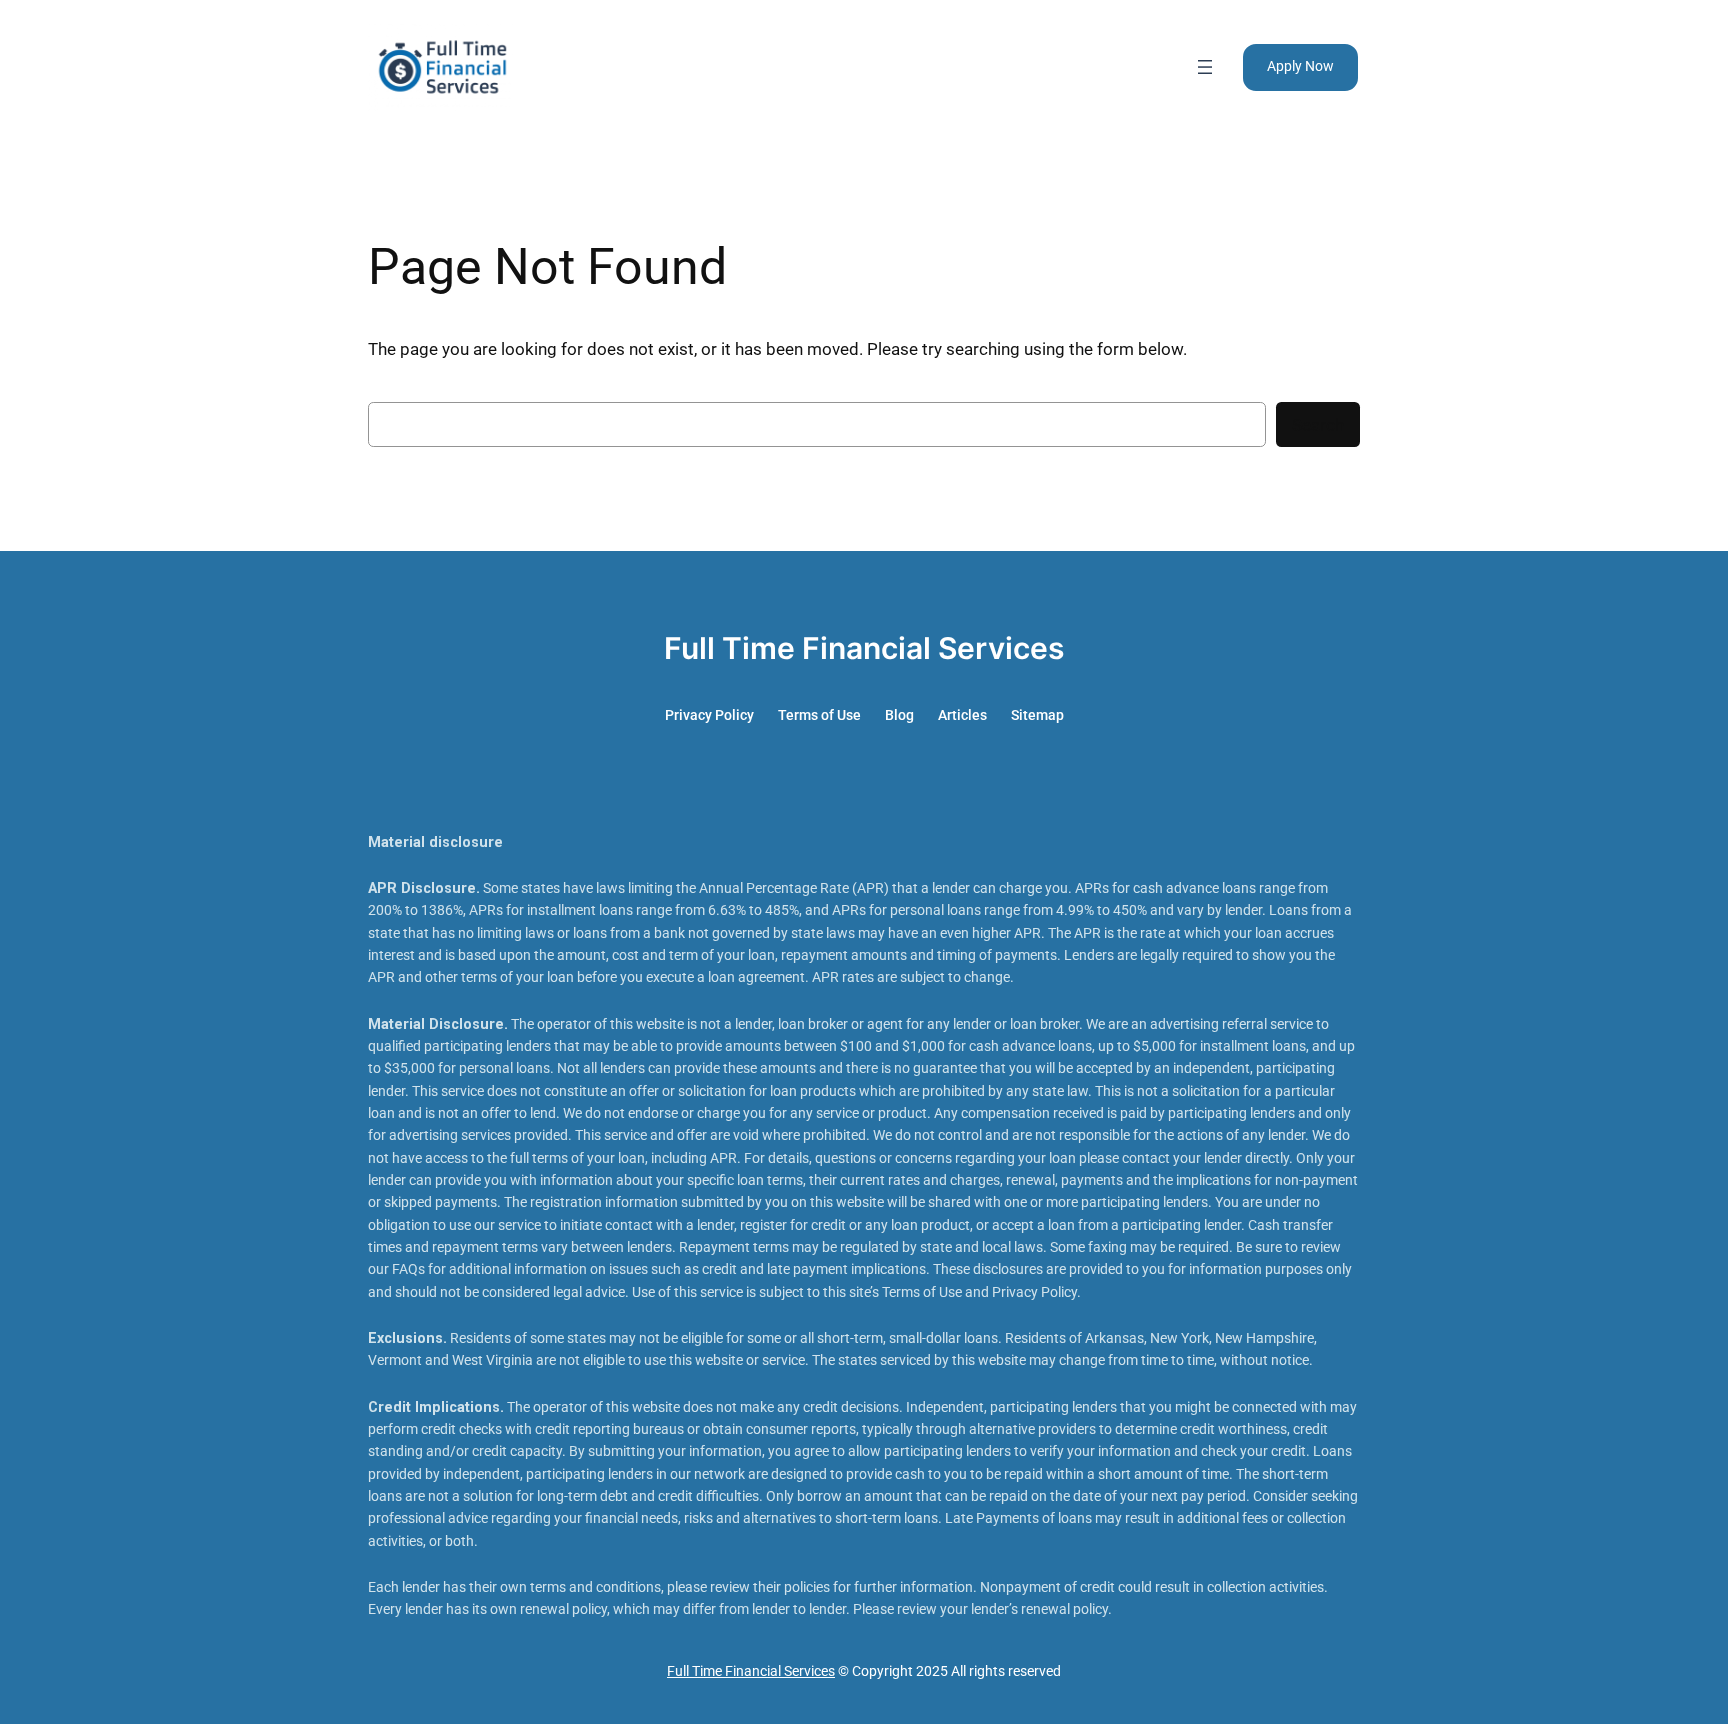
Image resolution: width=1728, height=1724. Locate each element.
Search (1318, 425)
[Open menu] (1205, 67)
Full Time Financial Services (864, 648)
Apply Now (1300, 66)
